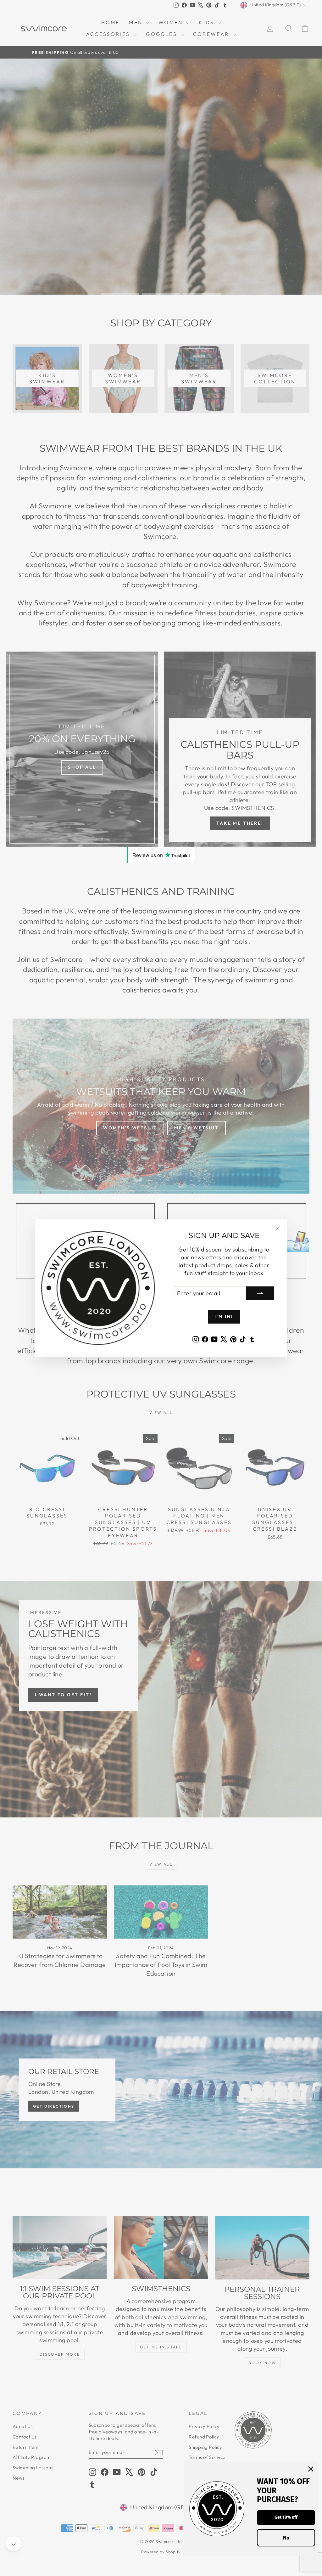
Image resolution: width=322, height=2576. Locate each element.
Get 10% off (286, 2517)
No (286, 2538)
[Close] (311, 2469)
